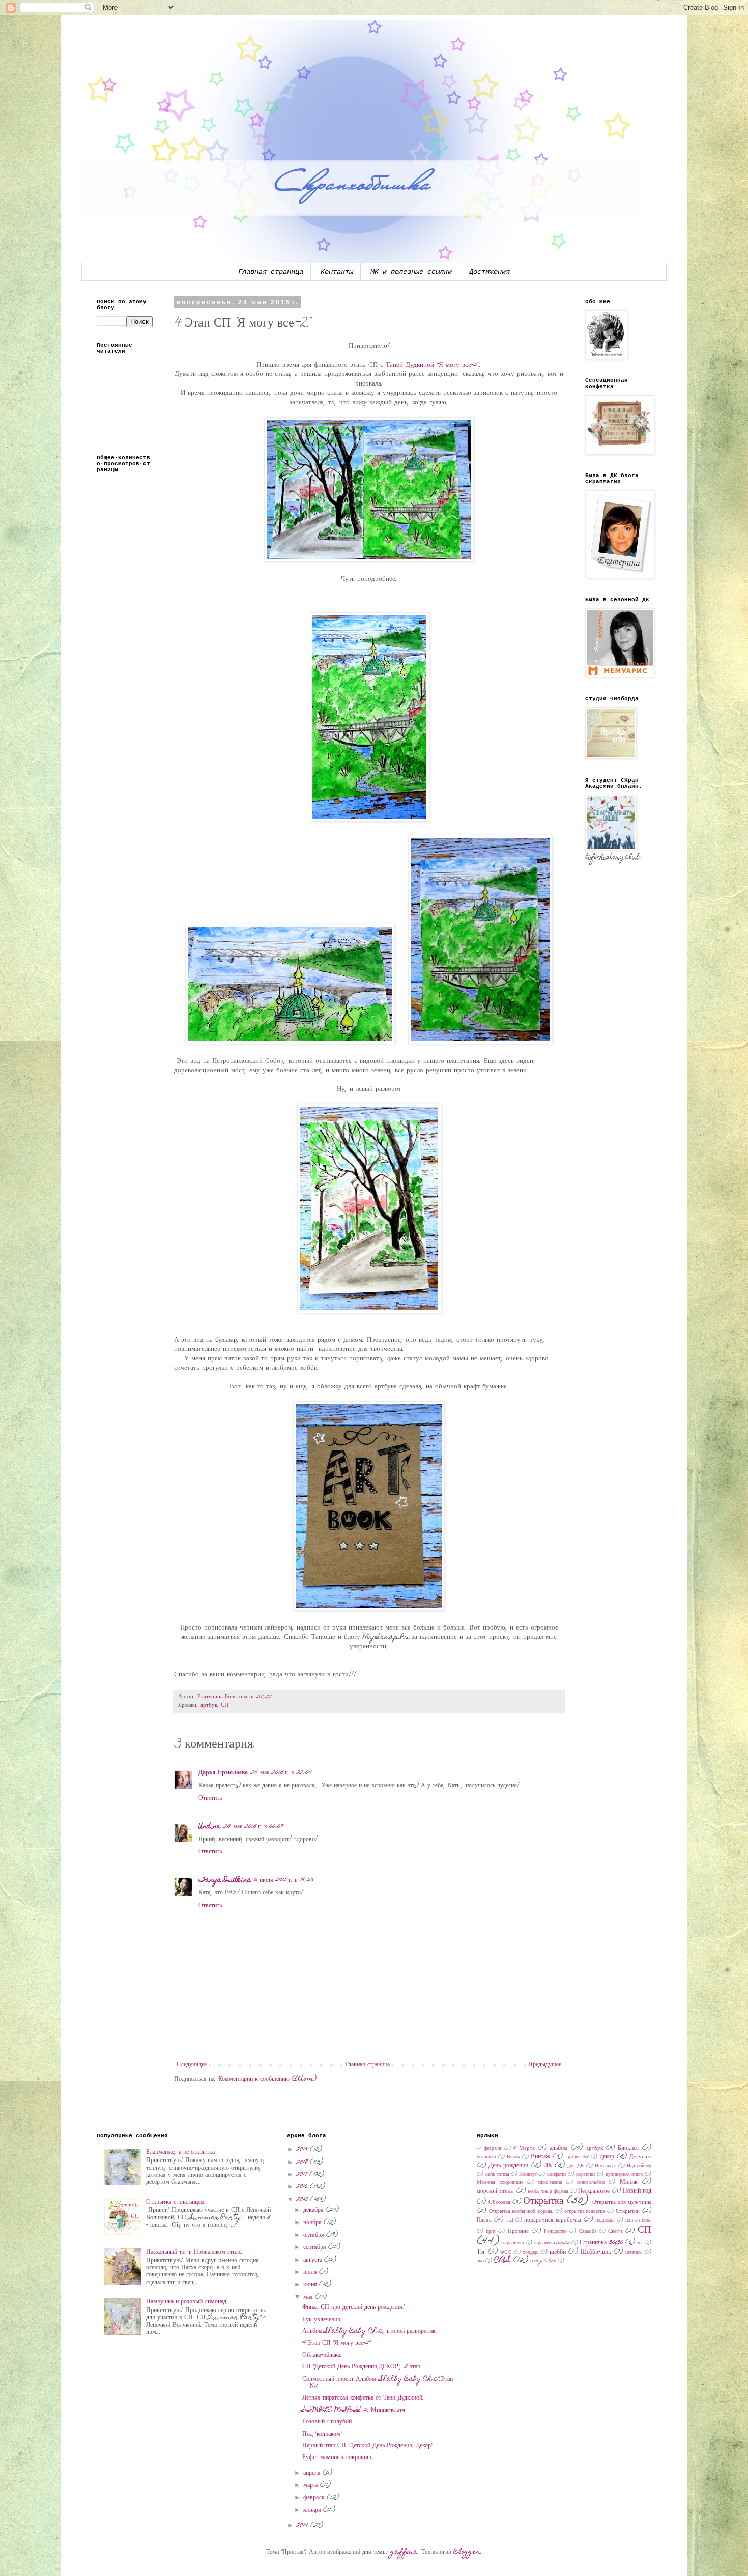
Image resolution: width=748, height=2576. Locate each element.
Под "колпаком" (322, 2434)
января (313, 2510)
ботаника (486, 2157)
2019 (303, 2150)
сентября (316, 2247)
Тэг (481, 2252)
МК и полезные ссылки (411, 272)
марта (312, 2485)
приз (491, 2232)
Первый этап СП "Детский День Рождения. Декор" (367, 2446)
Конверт (528, 2175)
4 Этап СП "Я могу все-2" (336, 2343)
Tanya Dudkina (225, 1880)
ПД (510, 2220)
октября (315, 2235)
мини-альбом (591, 2183)
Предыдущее (545, 2065)
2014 (303, 2526)
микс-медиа (550, 2183)
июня (311, 2285)
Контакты (337, 272)
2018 (303, 2163)
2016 (303, 2187)
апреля (313, 2473)
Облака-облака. (322, 2355)
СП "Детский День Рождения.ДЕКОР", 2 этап (361, 2367)
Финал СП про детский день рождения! (354, 2307)
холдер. (531, 2253)
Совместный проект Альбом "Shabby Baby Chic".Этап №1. (378, 2383)
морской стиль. (495, 2191)
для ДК (576, 2166)
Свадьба (587, 2232)
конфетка (557, 2175)
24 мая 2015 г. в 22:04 (281, 1773)
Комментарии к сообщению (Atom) (267, 2079)
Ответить (210, 1798)
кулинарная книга (624, 2175)
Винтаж (540, 2157)
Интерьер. (606, 2166)
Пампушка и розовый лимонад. (187, 2302)
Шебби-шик (596, 2252)
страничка (513, 2243)
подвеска (605, 2220)
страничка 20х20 (552, 2243)
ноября (313, 2223)
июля (311, 2272)
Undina (210, 1827)
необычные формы (548, 2192)
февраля (315, 2498)
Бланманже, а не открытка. (181, 2152)
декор (607, 2157)
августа (314, 2260)
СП (225, 1706)
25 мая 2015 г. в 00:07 (253, 1827)
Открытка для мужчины (622, 2202)
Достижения (490, 272)
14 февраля (489, 2149)
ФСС (506, 2253)
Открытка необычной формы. (521, 2212)
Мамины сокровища (500, 2183)
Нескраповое (594, 2191)
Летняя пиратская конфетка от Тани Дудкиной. (363, 2398)
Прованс (518, 2231)
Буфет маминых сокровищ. (338, 2457)
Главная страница (271, 272)
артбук (209, 1706)
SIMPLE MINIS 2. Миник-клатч (354, 2410)
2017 (303, 2175)
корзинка (586, 2175)
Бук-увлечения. (322, 2320)
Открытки (628, 2212)
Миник (629, 2182)
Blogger (467, 2552)
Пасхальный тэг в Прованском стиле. (194, 2252)
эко (480, 2261)
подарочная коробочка (553, 2220)
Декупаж (640, 2157)
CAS (502, 2260)
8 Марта (524, 2149)
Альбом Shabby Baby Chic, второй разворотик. (370, 2331)
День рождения (508, 2166)
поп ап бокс (638, 2220)
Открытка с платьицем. (176, 2202)
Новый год (637, 2191)
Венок (513, 2157)
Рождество (555, 2232)
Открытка (543, 2201)
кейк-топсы (497, 2175)
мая (309, 2297)
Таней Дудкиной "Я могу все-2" (433, 365)
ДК (548, 2166)
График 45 (577, 2157)
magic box (543, 2261)
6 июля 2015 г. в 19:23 (284, 1880)
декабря (314, 2210)
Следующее (192, 2065)
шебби (558, 2252)
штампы (634, 2253)
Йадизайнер (639, 2166)
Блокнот (628, 2148)
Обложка (499, 2202)
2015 (303, 2200)
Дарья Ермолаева (223, 1773)
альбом (559, 2148)
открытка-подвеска (584, 2212)
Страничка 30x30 (601, 2243)
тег (640, 2243)
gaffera (404, 2552)
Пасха (484, 2220)
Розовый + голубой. (328, 2422)
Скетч (615, 2231)
